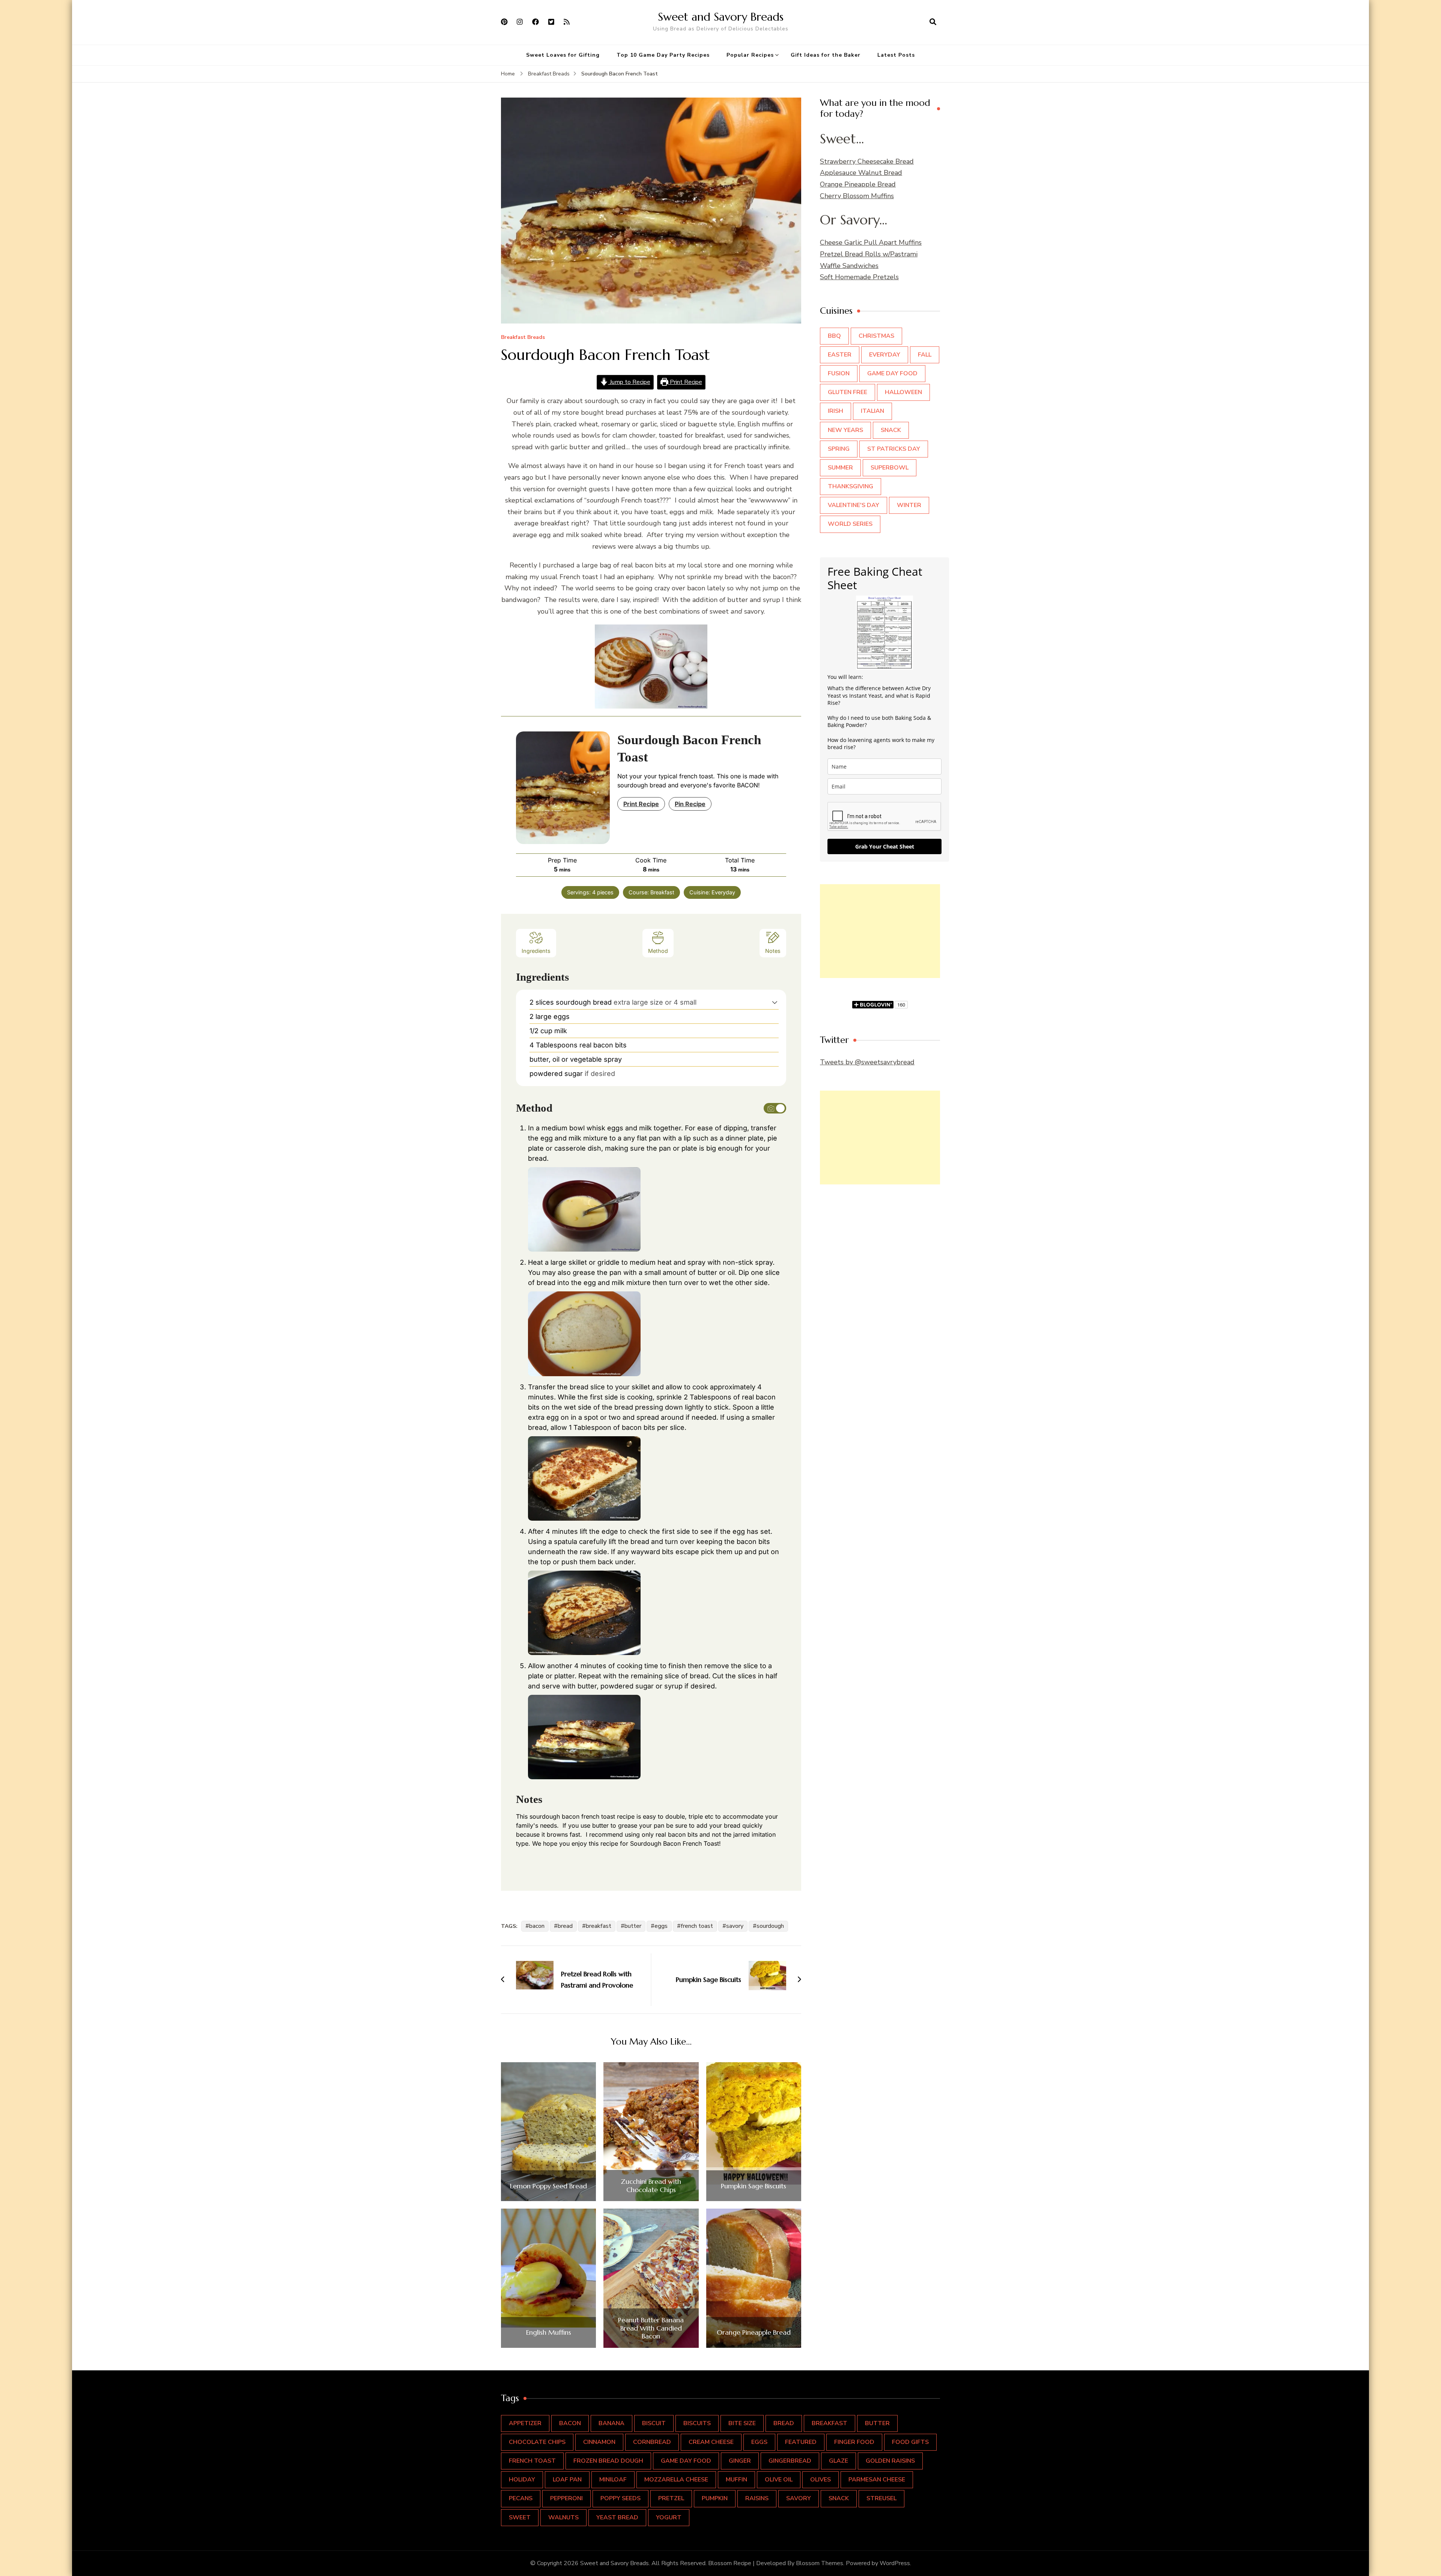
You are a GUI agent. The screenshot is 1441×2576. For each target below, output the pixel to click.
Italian (872, 411)
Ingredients (536, 951)
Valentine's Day (854, 505)
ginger (740, 2461)
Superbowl (890, 468)
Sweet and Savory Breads (721, 17)
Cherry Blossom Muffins (857, 196)
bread (565, 1926)
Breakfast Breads (523, 338)
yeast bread (617, 2517)
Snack (891, 430)
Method (658, 951)
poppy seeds (620, 2498)
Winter (909, 505)
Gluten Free (848, 392)
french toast (697, 1926)
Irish (836, 411)
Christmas (876, 336)
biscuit (654, 2423)
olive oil (779, 2480)
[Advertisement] (880, 931)
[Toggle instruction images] (775, 1108)
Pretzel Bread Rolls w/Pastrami (869, 254)
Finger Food (854, 2442)
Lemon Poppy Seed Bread (548, 2186)
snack (839, 2498)
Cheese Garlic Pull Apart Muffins (871, 242)
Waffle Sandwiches (849, 266)
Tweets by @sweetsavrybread (867, 1062)
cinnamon (599, 2442)
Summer (840, 468)
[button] (775, 1002)
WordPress (895, 2563)
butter (633, 1926)
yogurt (669, 2517)
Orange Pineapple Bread (754, 2332)
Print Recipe (685, 382)
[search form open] (933, 22)
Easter (840, 355)
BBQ (834, 336)
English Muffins (549, 2332)
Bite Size (742, 2423)
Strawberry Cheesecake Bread (867, 161)
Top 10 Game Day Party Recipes (663, 55)
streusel (881, 2498)
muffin (736, 2480)
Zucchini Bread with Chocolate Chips (651, 2186)
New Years (845, 430)
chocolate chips (537, 2442)
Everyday (885, 355)
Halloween (903, 392)
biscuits (697, 2423)
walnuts (563, 2517)
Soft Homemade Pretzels (859, 277)
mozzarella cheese (676, 2480)
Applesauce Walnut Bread (861, 173)
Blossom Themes (820, 2563)
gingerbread (790, 2461)
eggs (661, 1926)
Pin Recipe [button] (690, 804)
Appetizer (525, 2423)
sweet (520, 2517)
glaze (839, 2461)
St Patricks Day (894, 449)
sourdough (770, 1926)
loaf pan (567, 2480)
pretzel (671, 2498)
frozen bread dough (608, 2461)
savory (735, 1926)
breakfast (599, 1926)
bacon (537, 1926)
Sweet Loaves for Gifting (563, 55)
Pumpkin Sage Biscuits (754, 2186)
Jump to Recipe (629, 382)
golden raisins (890, 2461)
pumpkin (715, 2498)
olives (821, 2480)
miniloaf (613, 2480)
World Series (850, 524)
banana (611, 2423)
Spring (839, 449)
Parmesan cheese (877, 2480)
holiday (522, 2480)
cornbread (652, 2442)
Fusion (839, 373)
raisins (757, 2498)
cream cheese (711, 2442)
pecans (521, 2498)
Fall (925, 355)
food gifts (910, 2442)
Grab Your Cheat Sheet (885, 846)
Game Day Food (892, 373)
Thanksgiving (851, 486)
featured (801, 2442)
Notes (773, 951)
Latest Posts (896, 55)
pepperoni (566, 2498)
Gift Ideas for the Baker (826, 55)
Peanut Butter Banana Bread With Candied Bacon (651, 2328)
